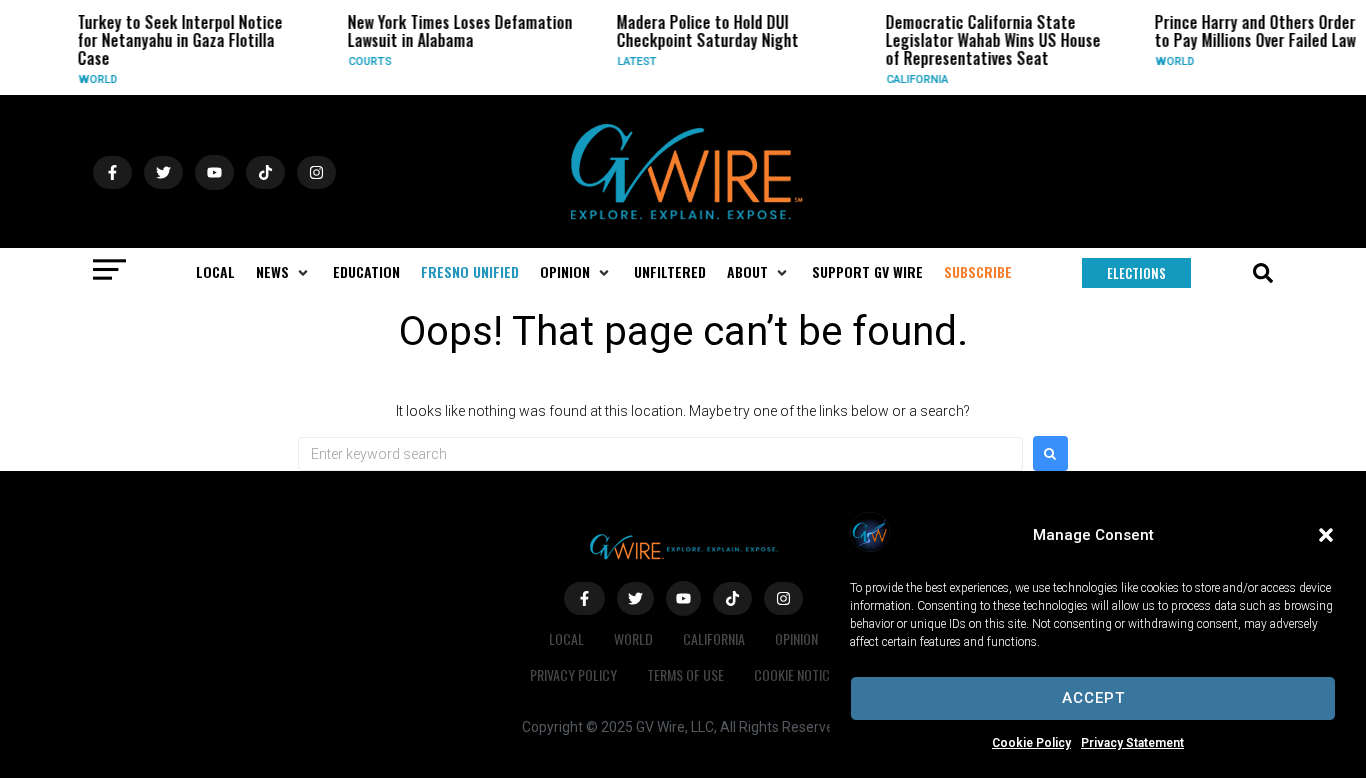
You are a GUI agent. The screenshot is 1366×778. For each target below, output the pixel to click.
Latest (630, 61)
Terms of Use (685, 674)
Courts (363, 61)
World (92, 79)
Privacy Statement (1132, 743)
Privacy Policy (573, 674)
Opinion (796, 638)
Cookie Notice (795, 674)
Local (566, 638)
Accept (1093, 698)
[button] (1326, 535)
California (912, 79)
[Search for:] (660, 454)
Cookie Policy (1031, 743)
